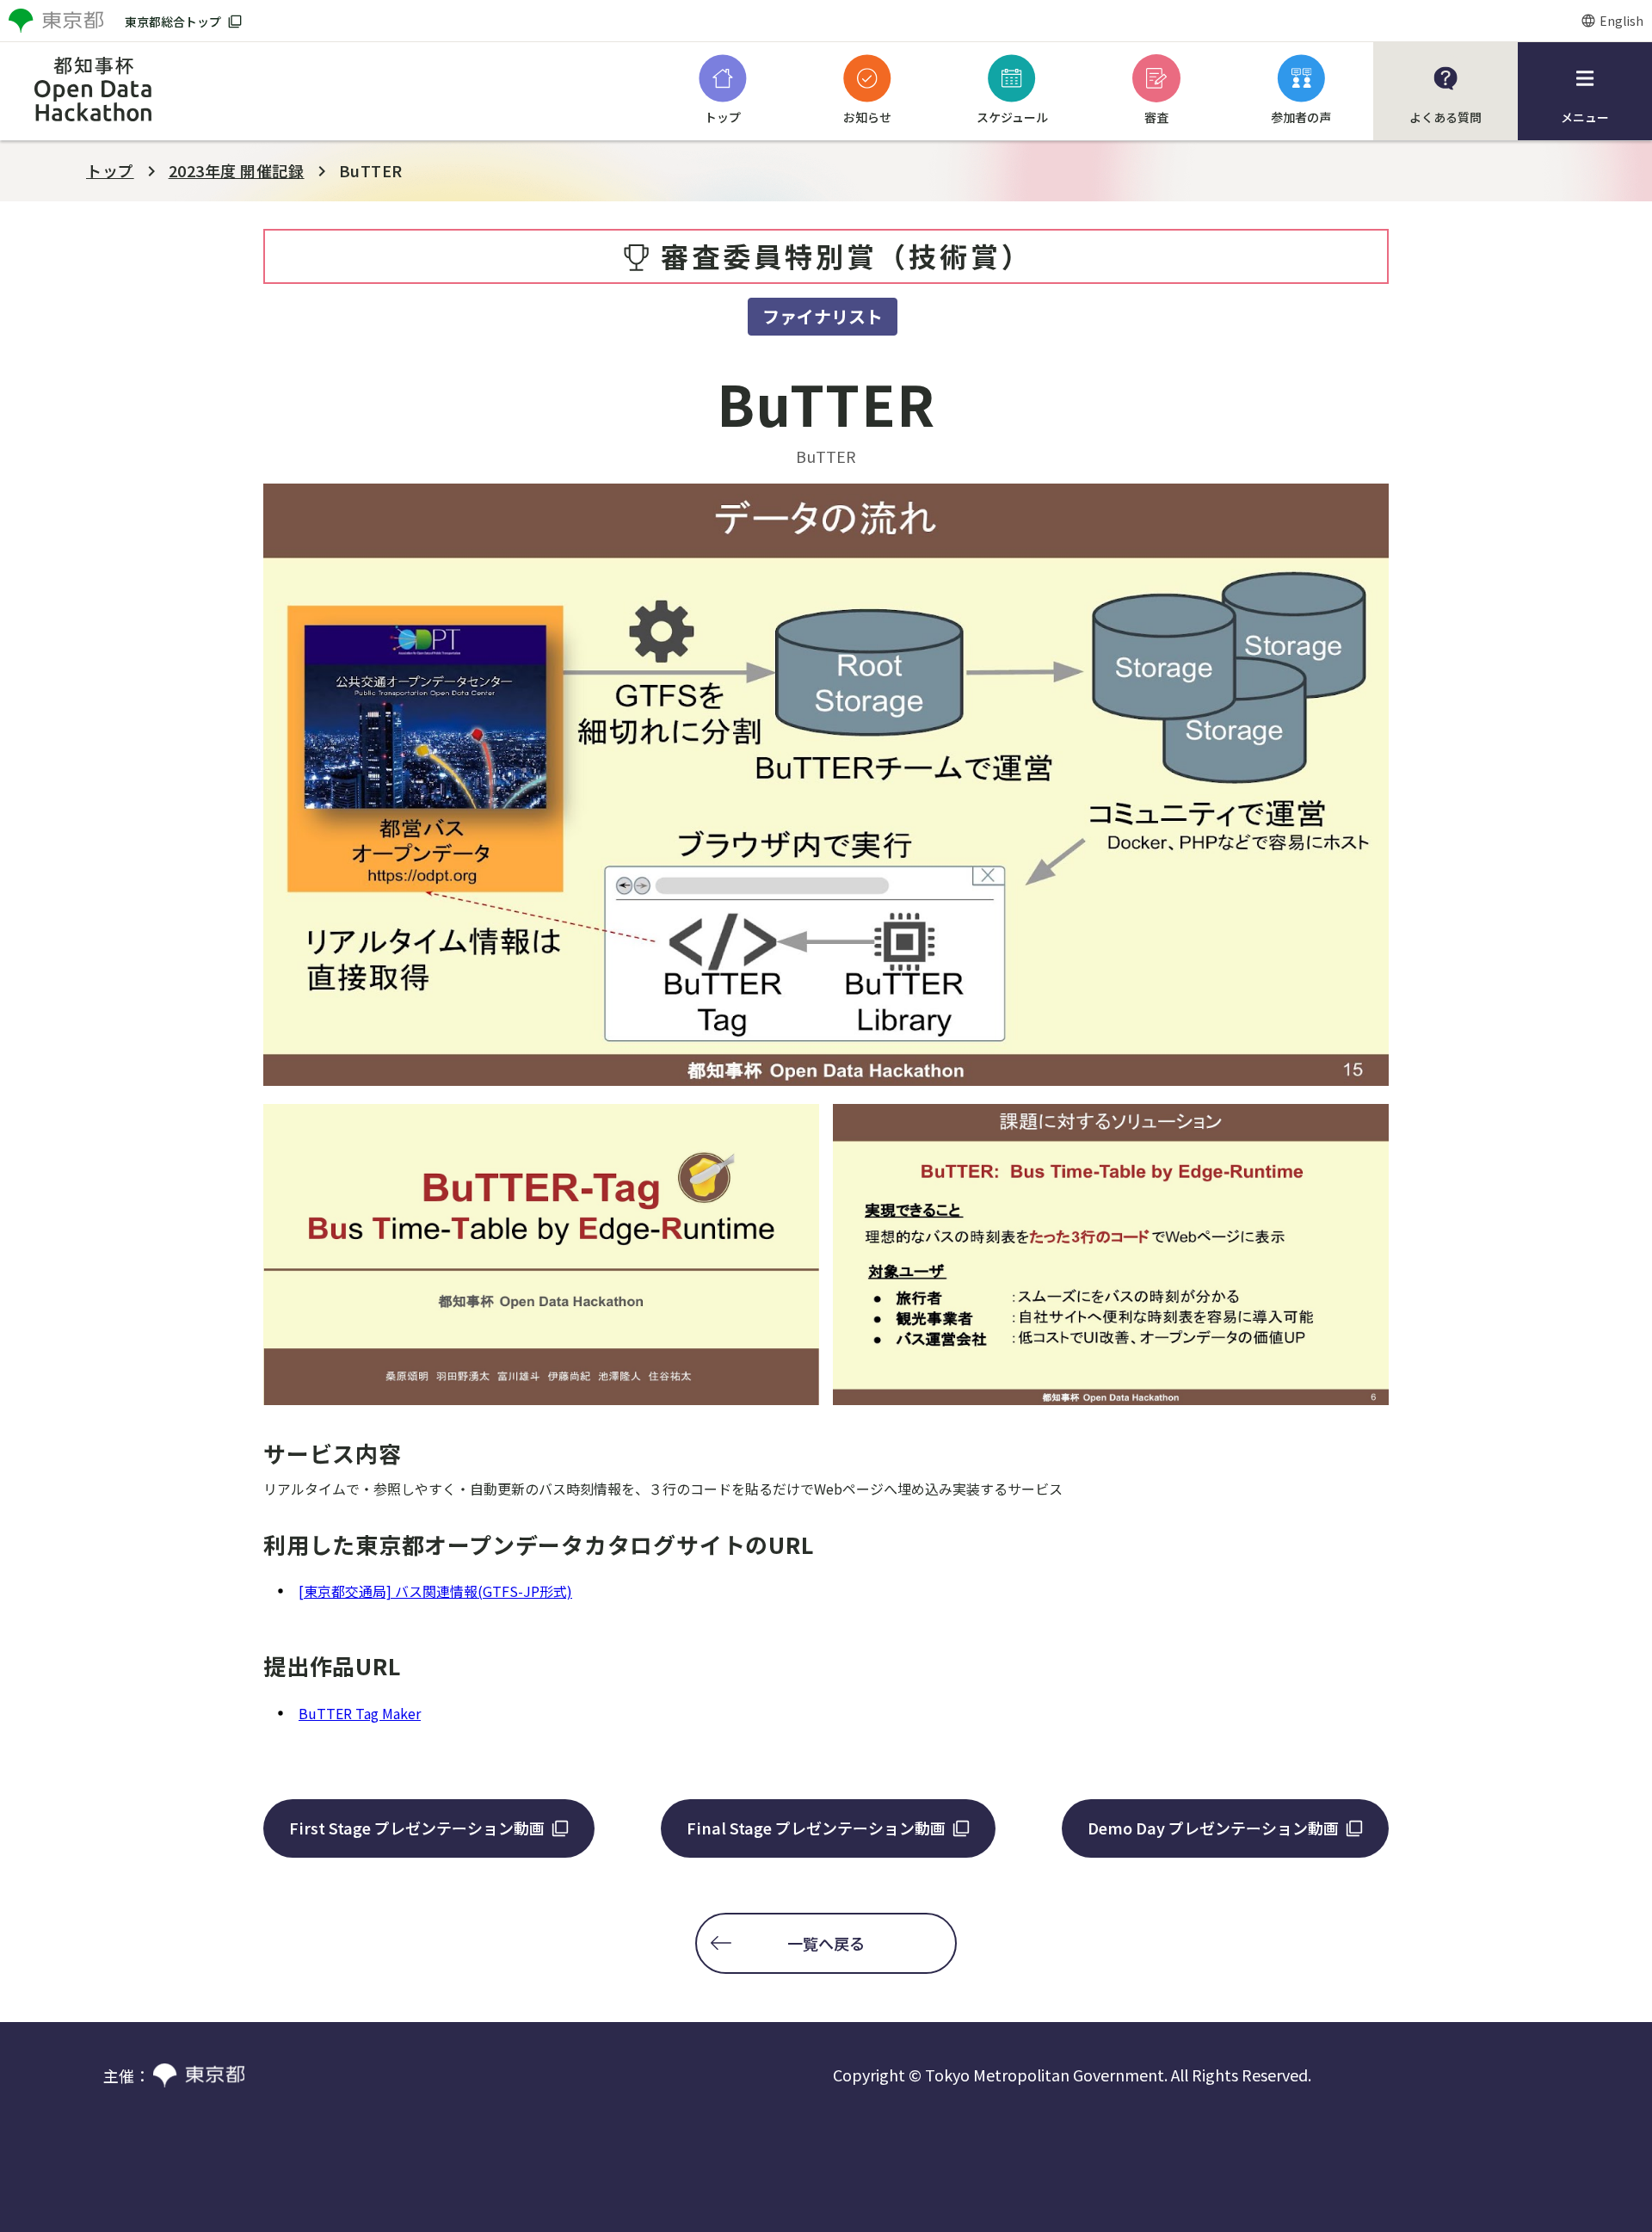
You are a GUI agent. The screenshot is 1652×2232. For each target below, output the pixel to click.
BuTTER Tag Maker (360, 1713)
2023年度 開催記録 (237, 170)
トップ (110, 170)
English (1621, 21)
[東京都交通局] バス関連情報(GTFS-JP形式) (435, 1591)
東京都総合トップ (173, 22)
